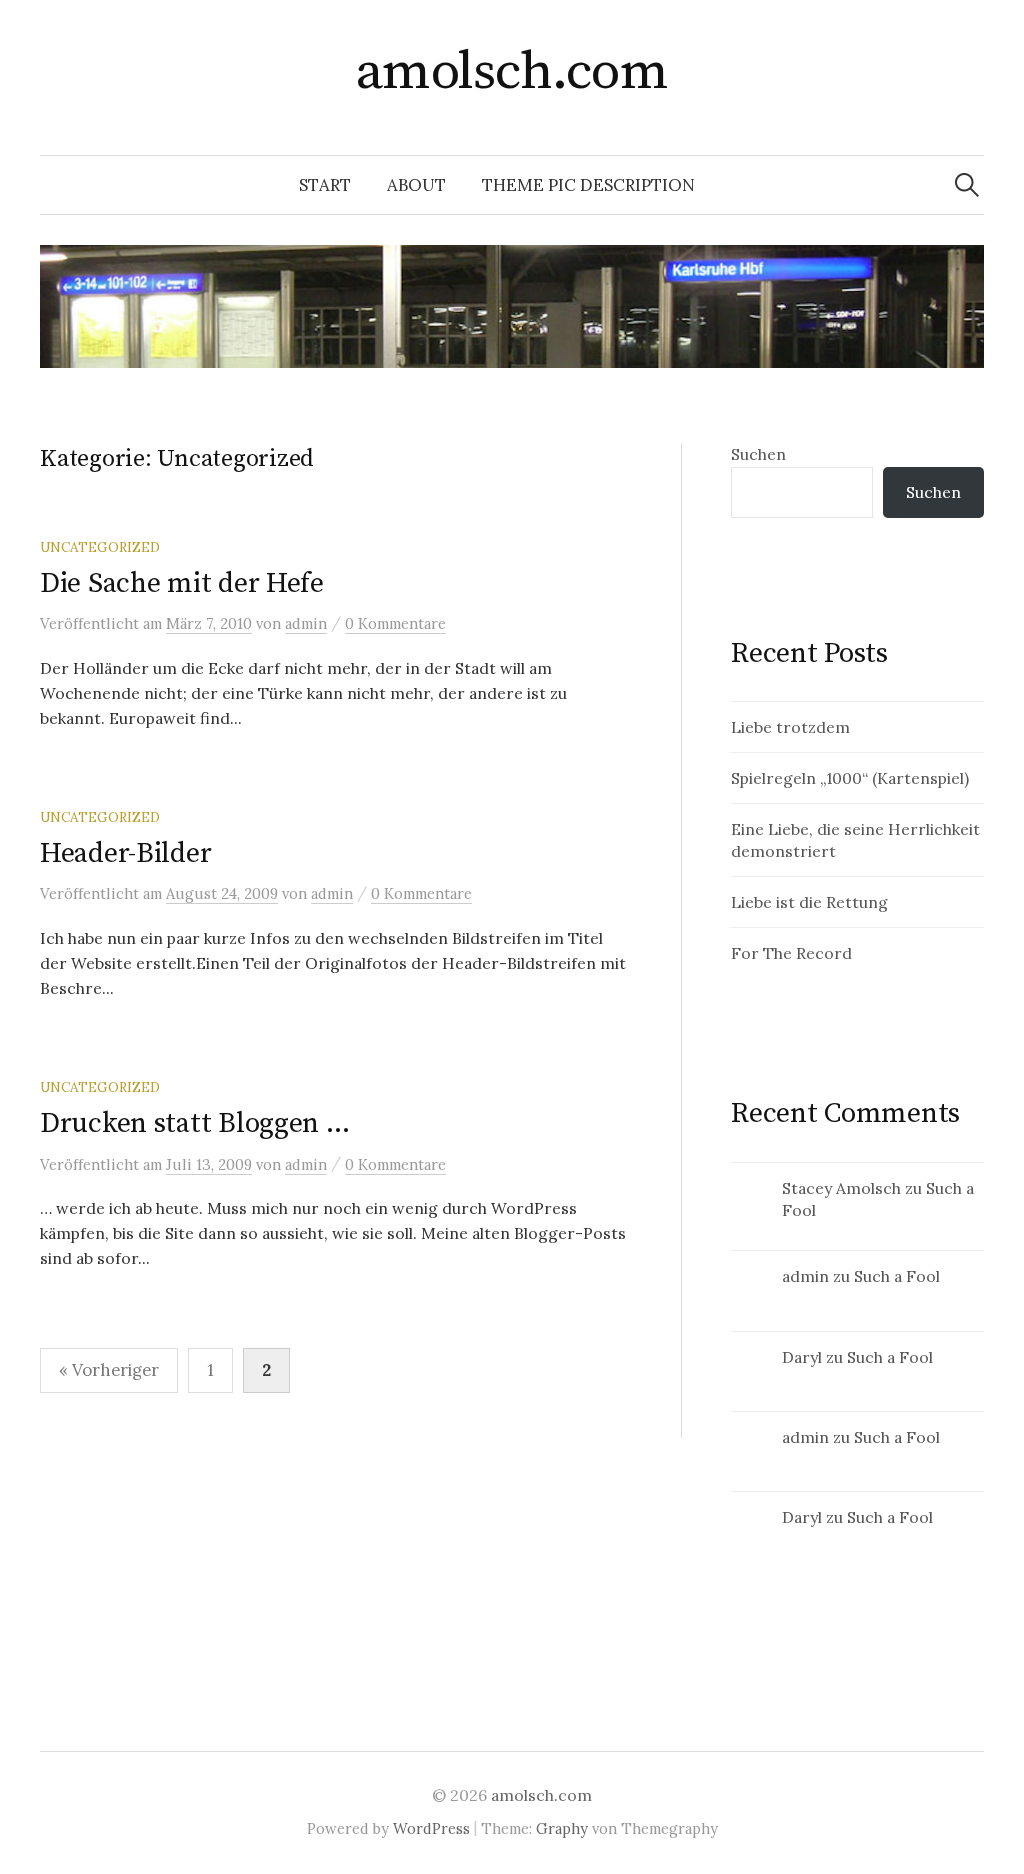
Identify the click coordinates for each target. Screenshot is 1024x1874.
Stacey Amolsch (841, 1188)
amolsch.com (512, 72)
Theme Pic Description (588, 185)
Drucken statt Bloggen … (195, 1123)
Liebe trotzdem (790, 727)
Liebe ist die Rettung (809, 902)
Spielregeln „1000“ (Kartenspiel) (850, 778)
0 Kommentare (395, 623)
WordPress (431, 1828)
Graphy (562, 1828)
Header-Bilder (125, 853)
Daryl (802, 1357)
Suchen (758, 454)
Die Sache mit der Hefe (182, 583)
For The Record (791, 953)
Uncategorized (100, 547)
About (416, 185)
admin (805, 1276)
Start (325, 185)
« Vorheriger (109, 1370)
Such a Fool (897, 1276)
